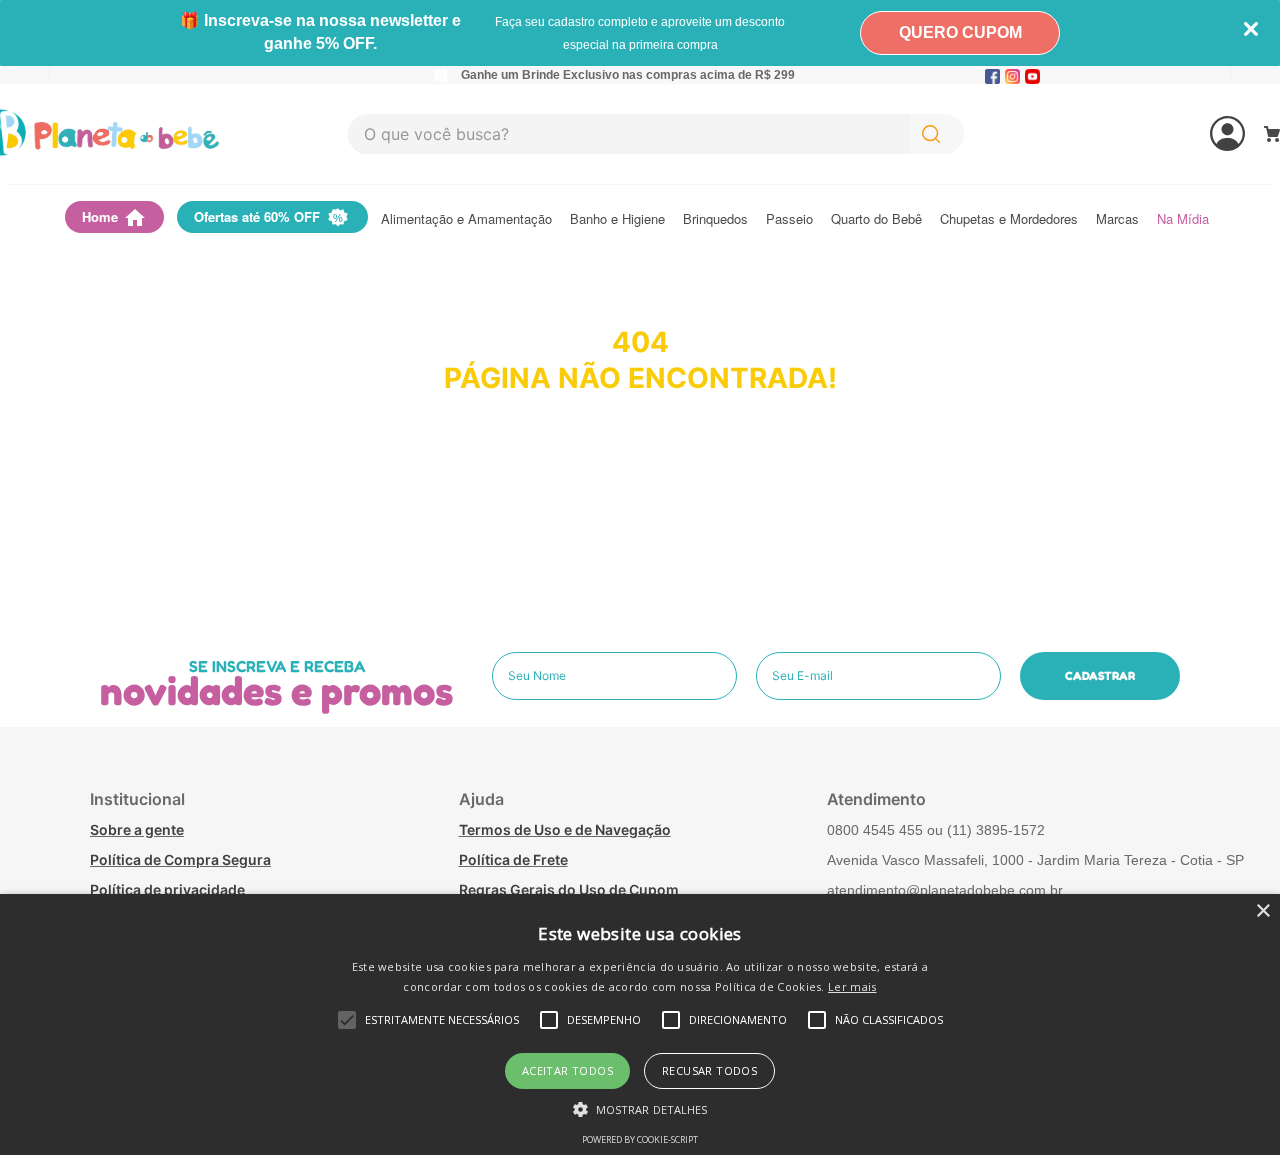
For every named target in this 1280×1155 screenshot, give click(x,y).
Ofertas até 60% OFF (257, 216)
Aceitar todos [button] (567, 1070)
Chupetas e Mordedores (1009, 219)
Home (100, 216)
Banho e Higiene (617, 219)
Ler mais (852, 986)
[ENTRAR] (1152, 134)
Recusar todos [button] (709, 1070)
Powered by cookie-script (640, 1139)
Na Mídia (1183, 219)
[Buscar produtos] (935, 134)
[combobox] (656, 134)
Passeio (789, 219)
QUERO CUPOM (960, 32)
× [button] (1262, 911)
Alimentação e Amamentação (466, 219)
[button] (640, 1108)
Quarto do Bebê (876, 219)
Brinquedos (715, 219)
